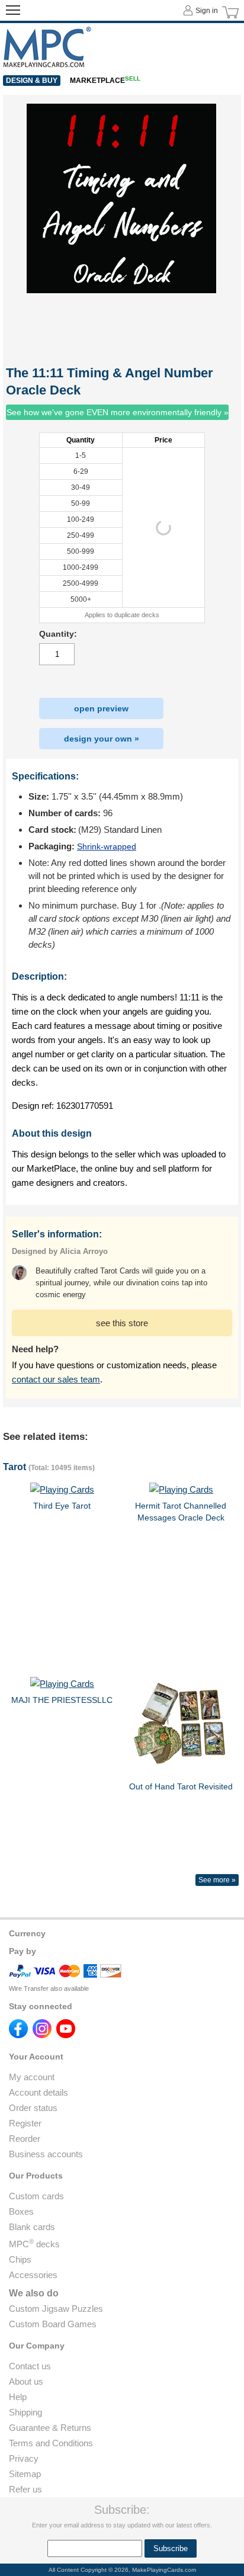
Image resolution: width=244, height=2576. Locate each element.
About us (26, 2381)
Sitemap (25, 2474)
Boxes (21, 2211)
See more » (217, 1880)
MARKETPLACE (105, 81)
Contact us (30, 2366)
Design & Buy (32, 81)
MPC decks (34, 2244)
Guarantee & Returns (50, 2428)
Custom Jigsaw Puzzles (56, 2309)
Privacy (24, 2458)
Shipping (25, 2412)
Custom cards (36, 2196)
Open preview (101, 708)
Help (18, 2397)
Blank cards (32, 2227)
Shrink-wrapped (107, 846)
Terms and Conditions (51, 2443)
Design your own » (102, 739)
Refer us (25, 2489)
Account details (38, 2092)
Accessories (33, 2275)
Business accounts (46, 2154)
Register (25, 2123)
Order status (33, 2108)
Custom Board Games (53, 2324)
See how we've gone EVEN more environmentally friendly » (118, 412)
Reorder (25, 2139)
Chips (20, 2259)
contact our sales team (56, 1379)
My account (32, 2077)
